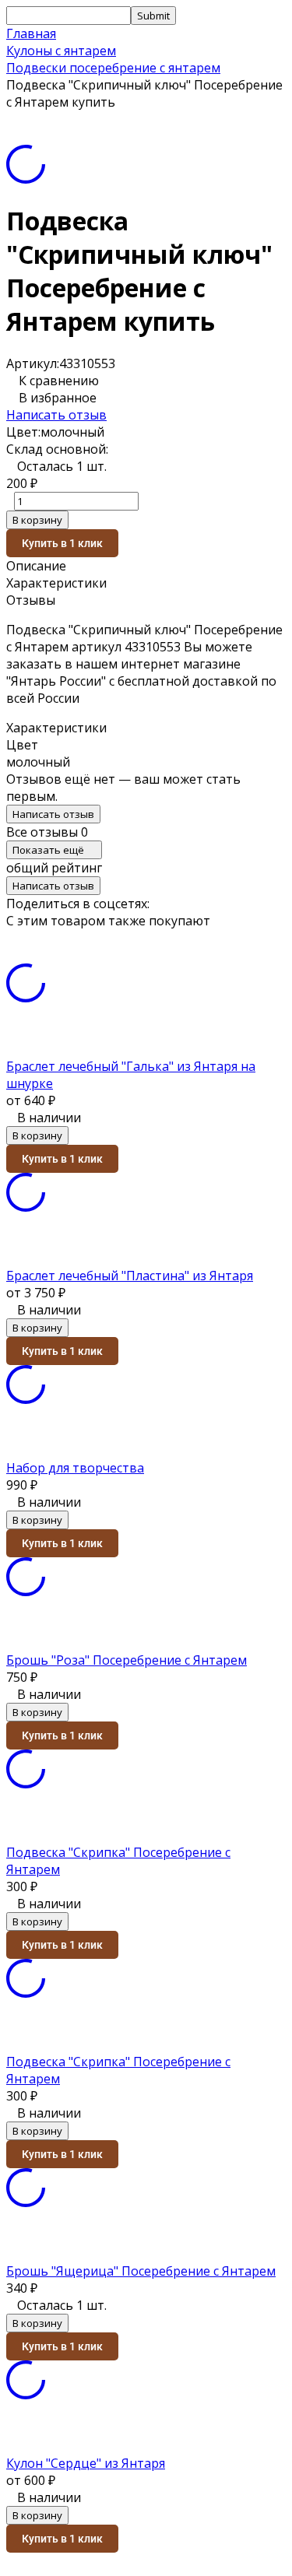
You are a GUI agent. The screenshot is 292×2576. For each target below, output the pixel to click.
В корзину (37, 520)
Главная (31, 33)
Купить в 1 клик (62, 543)
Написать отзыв (56, 415)
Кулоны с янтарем (61, 51)
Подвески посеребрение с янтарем (113, 68)
